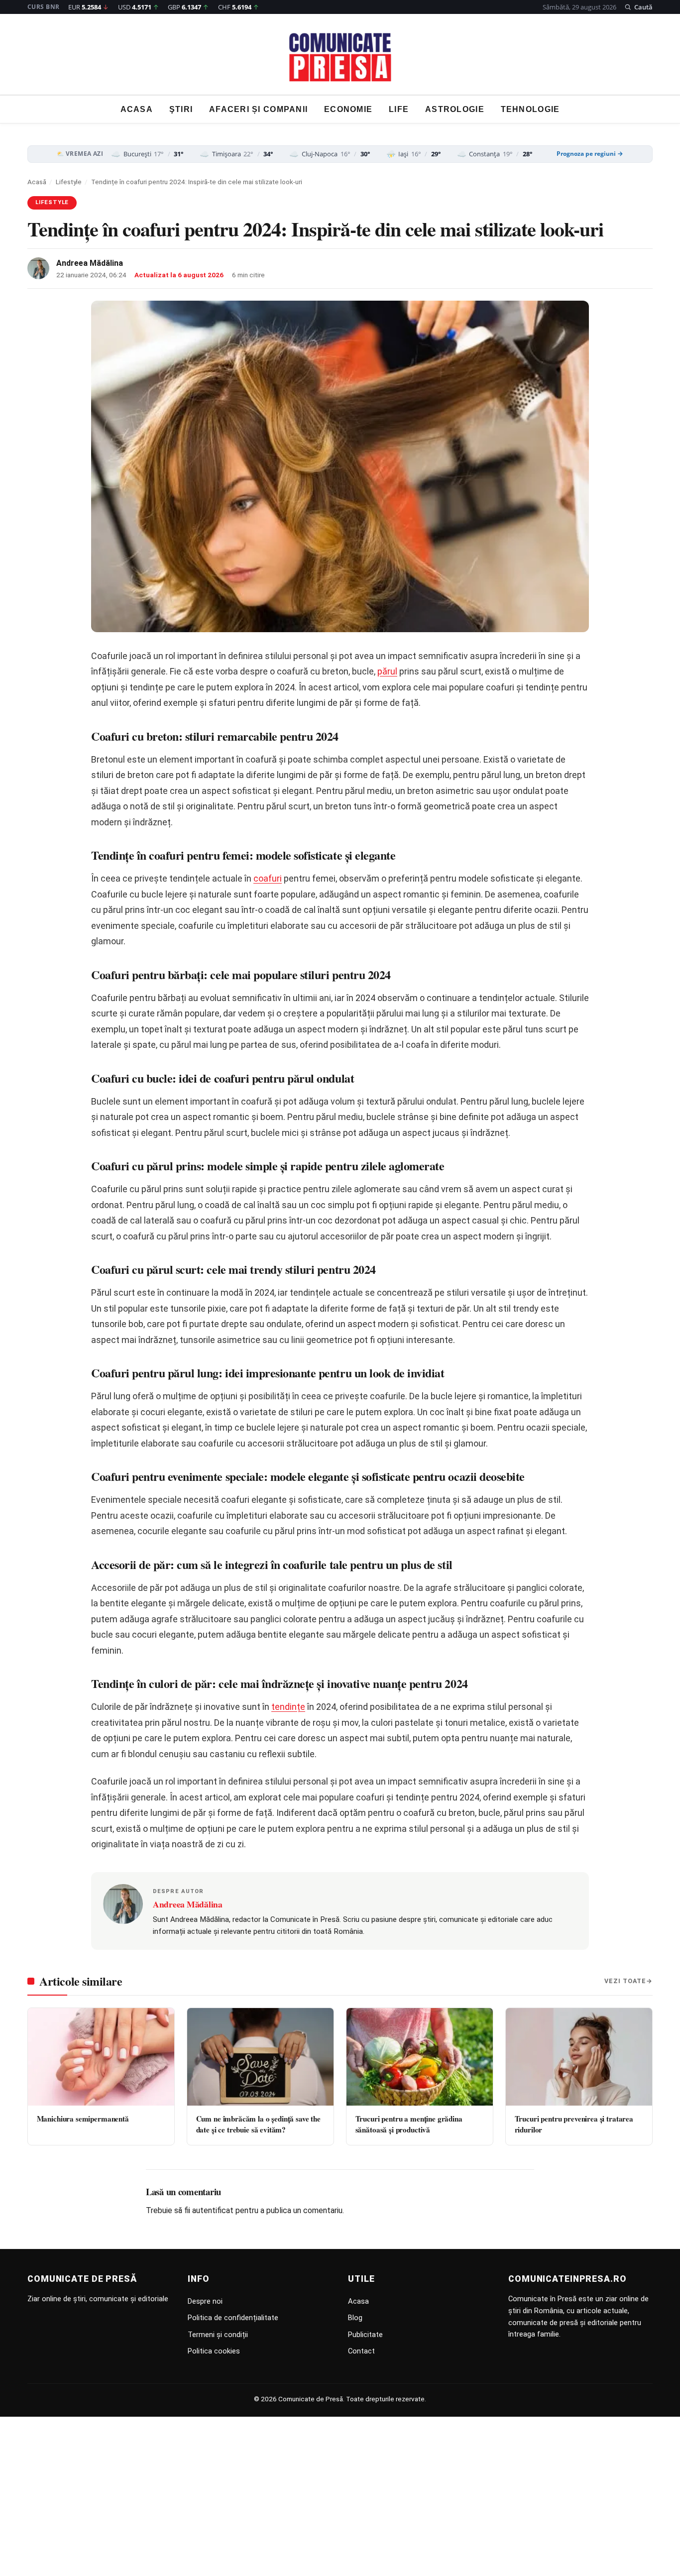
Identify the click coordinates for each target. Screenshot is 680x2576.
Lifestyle (69, 182)
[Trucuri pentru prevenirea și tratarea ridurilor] (579, 2057)
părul (387, 671)
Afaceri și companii (258, 109)
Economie (348, 109)
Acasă (37, 182)
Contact (361, 2351)
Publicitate (365, 2335)
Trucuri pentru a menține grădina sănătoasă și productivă (409, 2124)
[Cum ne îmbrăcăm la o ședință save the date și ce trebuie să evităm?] (260, 2057)
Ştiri (181, 109)
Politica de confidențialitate (233, 2318)
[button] (638, 7)
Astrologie (455, 109)
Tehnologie (530, 109)
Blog (355, 2318)
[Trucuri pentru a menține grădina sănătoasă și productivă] (420, 2057)
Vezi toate (625, 1981)
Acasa (137, 109)
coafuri (268, 878)
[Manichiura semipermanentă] (101, 2057)
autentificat (213, 2210)
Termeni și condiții (218, 2335)
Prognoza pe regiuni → (590, 154)
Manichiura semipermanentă (83, 2119)
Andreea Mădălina (90, 263)
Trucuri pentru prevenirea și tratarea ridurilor (574, 2124)
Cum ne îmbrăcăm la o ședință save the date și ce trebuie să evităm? (258, 2124)
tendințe (288, 1707)
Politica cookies (214, 2351)
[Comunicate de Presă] (340, 57)
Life (399, 109)
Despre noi (205, 2301)
